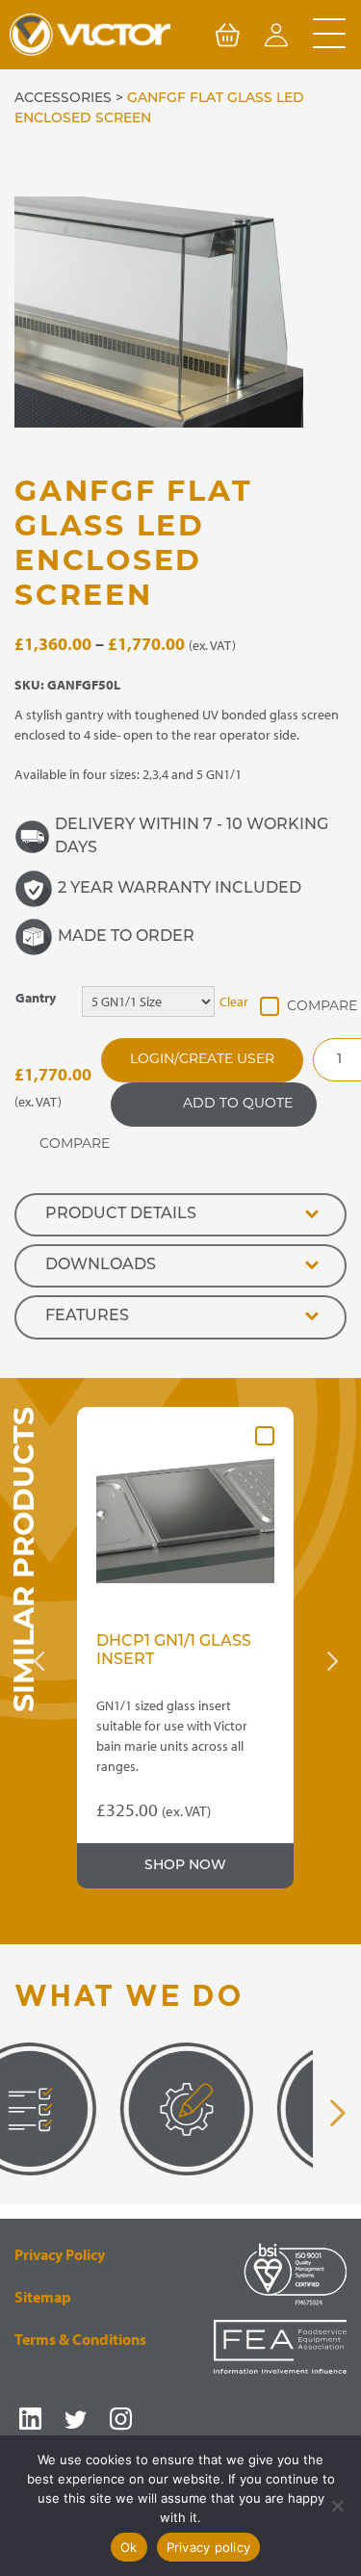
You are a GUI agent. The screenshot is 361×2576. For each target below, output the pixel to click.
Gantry (36, 998)
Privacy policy (209, 2547)
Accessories (63, 99)
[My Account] (276, 39)
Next (332, 1661)
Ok (129, 2547)
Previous (39, 1661)
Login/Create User (202, 1060)
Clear (234, 1002)
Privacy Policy (60, 2254)
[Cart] (227, 39)
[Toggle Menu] (329, 35)
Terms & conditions (80, 2339)
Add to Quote (238, 1104)
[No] (337, 2506)
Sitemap (43, 2297)
